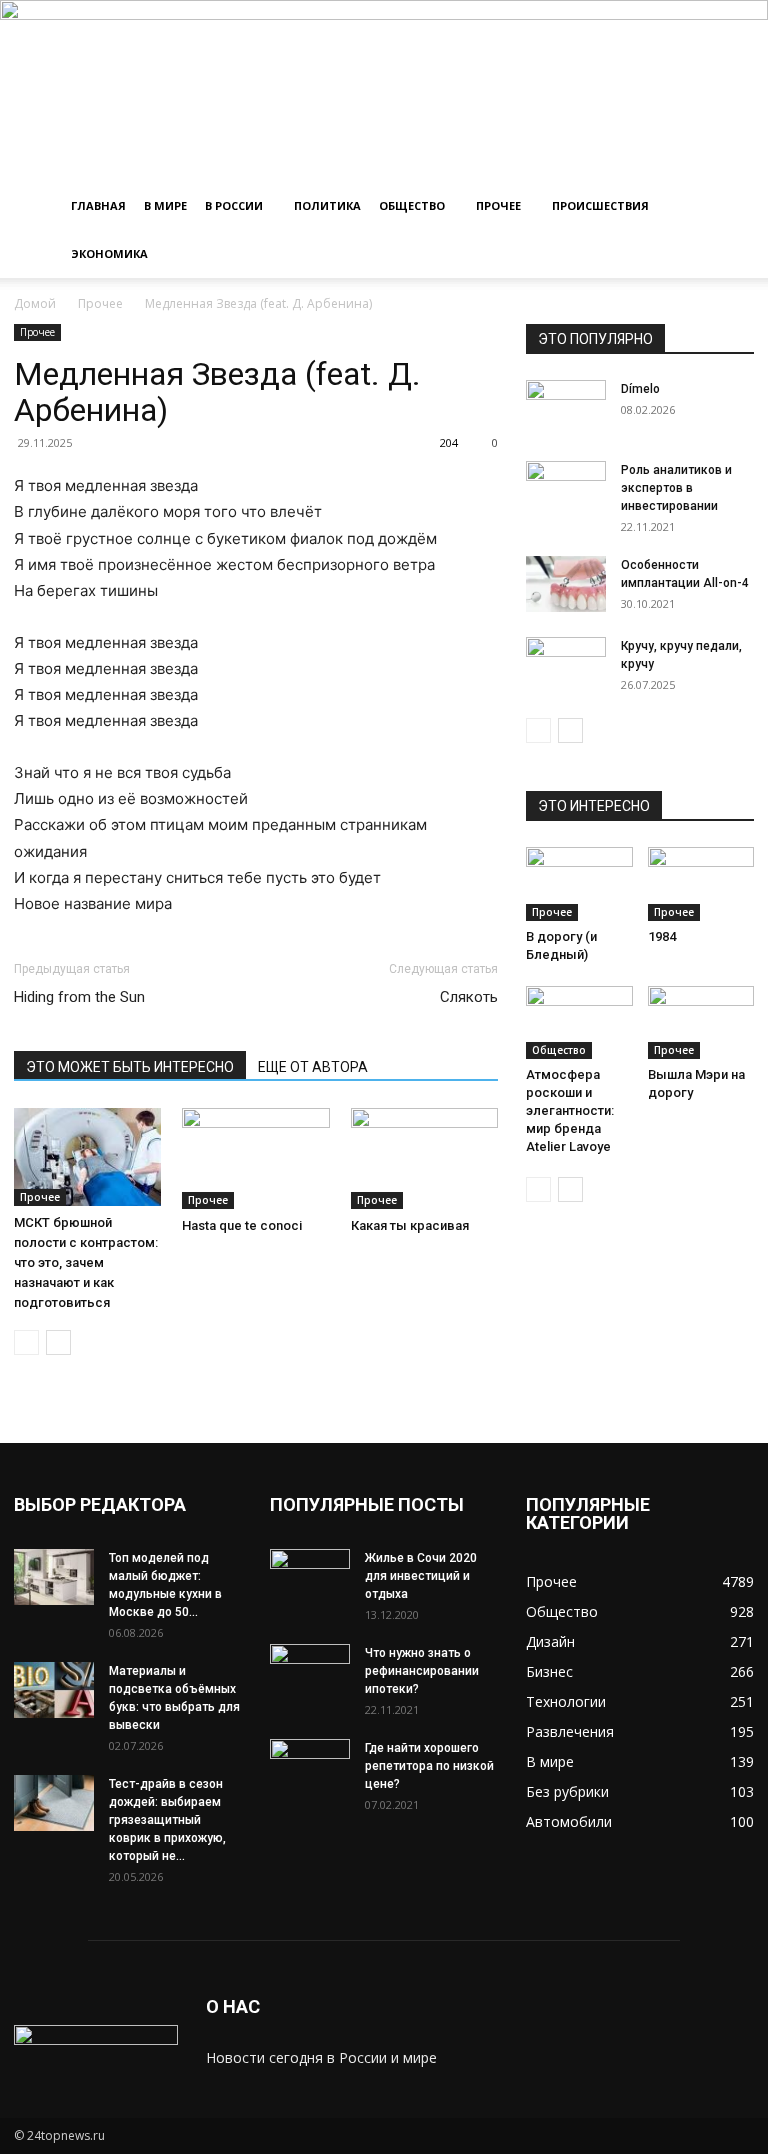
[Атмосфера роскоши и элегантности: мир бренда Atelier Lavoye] (579, 1022)
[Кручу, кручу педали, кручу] (566, 665)
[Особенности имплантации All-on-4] (566, 584)
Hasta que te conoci (242, 1225)
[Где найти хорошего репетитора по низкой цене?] (310, 1767)
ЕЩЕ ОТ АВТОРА (313, 1067)
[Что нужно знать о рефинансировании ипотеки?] (310, 1672)
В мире (165, 205)
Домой (35, 303)
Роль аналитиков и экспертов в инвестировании (676, 488)
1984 (662, 936)
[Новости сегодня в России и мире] (384, 91)
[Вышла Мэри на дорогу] (701, 1022)
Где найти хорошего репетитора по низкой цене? (429, 1766)
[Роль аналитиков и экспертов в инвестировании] (566, 489)
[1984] (701, 883)
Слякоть (469, 997)
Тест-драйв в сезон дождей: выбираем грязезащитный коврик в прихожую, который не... (167, 1820)
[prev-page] (26, 1342)
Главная (98, 205)
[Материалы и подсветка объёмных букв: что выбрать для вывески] (54, 1690)
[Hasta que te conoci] (255, 1158)
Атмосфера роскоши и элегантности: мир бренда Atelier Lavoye (570, 1110)
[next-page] (58, 1342)
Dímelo (640, 389)
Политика (327, 205)
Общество (412, 205)
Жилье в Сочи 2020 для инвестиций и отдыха (421, 1576)
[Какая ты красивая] (424, 1158)
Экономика (109, 253)
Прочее (498, 205)
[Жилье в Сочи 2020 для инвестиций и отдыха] (310, 1577)
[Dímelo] (566, 408)
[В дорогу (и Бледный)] (579, 883)
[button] (730, 206)
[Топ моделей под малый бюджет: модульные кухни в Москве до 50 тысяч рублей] (54, 1577)
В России (234, 205)
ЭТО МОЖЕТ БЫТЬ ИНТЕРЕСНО (130, 1067)
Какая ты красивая (410, 1225)
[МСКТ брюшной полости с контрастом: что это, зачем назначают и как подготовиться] (87, 1157)
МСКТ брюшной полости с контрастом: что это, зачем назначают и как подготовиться (86, 1262)
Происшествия (600, 205)
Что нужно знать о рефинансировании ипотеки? (422, 1671)
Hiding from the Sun (79, 997)
